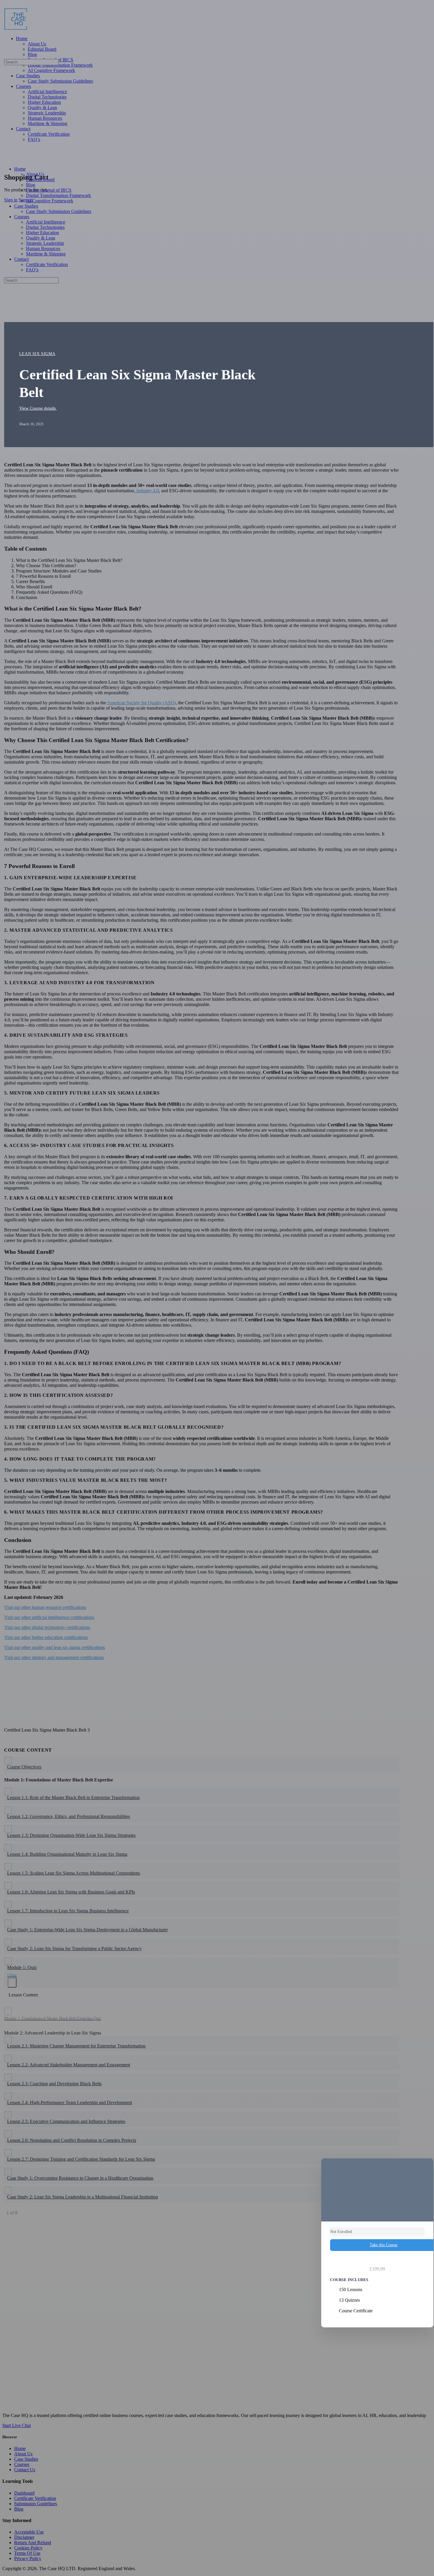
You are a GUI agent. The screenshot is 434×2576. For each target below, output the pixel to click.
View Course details (38, 408)
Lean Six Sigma (37, 354)
